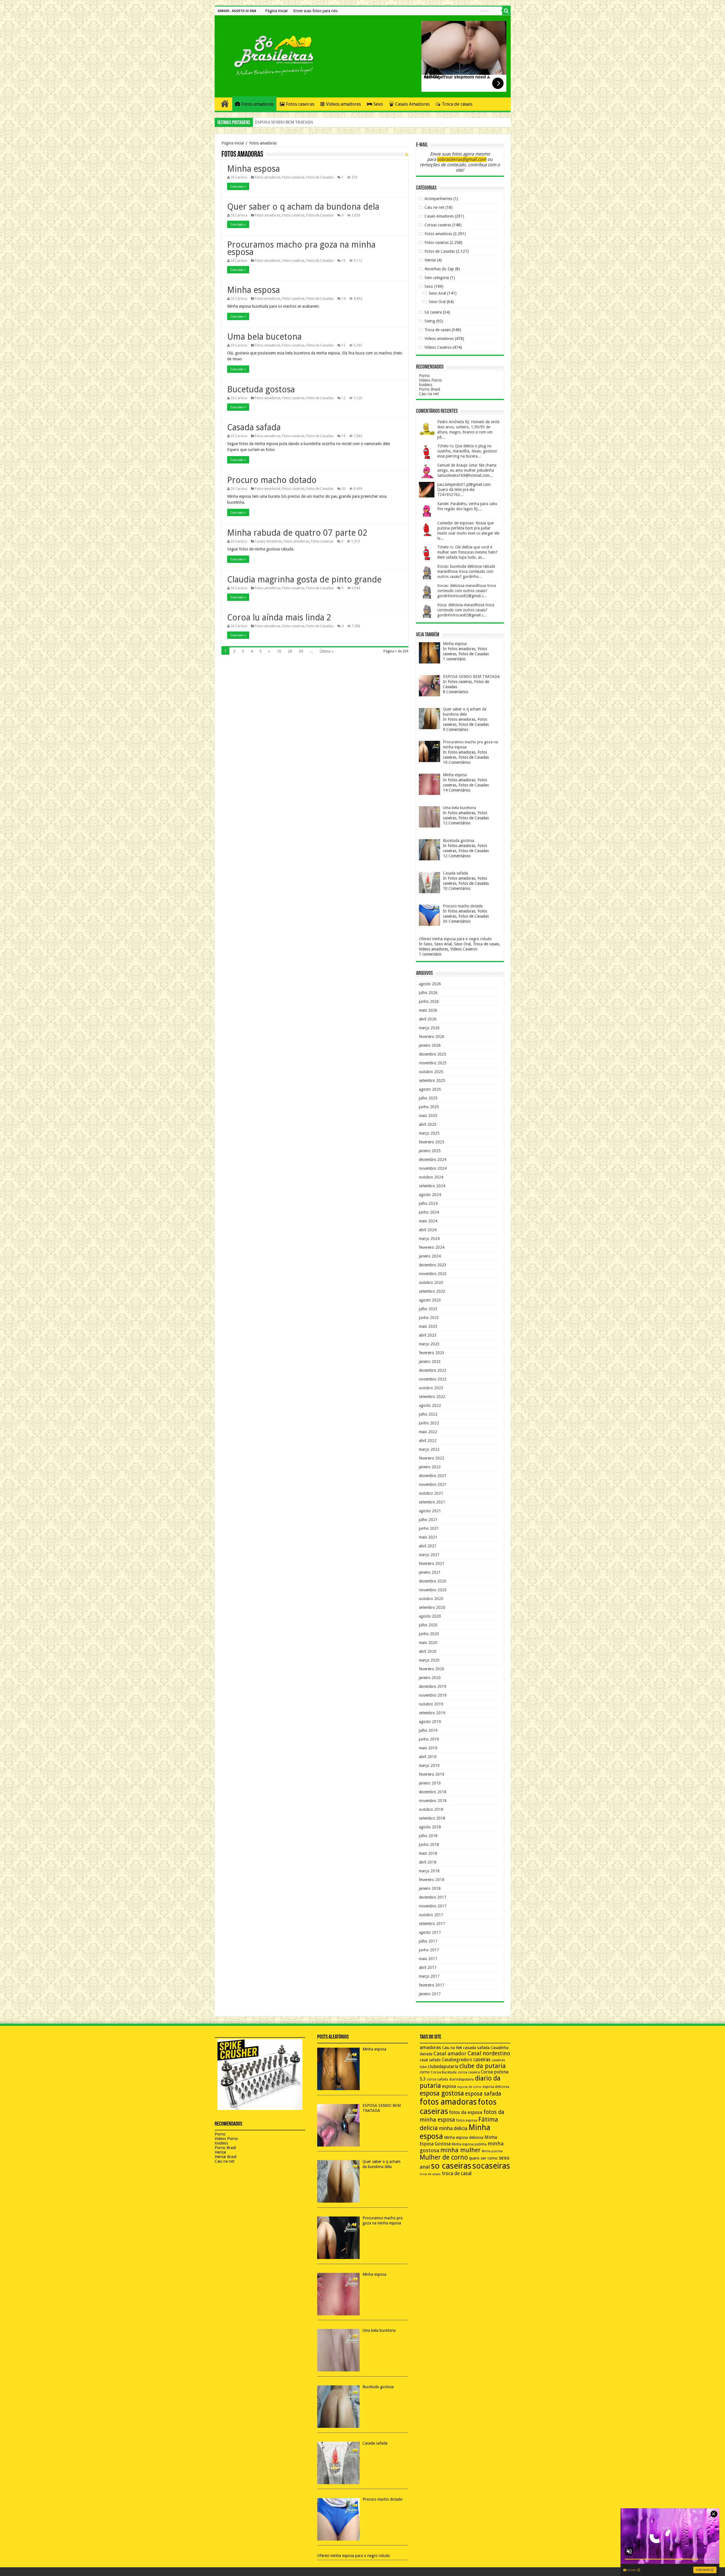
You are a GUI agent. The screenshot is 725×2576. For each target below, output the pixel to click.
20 (290, 651)
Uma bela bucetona (264, 337)
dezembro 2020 (433, 1581)
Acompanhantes (438, 199)
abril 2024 (428, 1230)
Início (225, 103)
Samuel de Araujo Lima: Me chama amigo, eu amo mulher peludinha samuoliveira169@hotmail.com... (467, 470)
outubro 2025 (431, 1072)
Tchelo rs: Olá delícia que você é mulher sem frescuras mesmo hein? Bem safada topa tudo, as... (467, 552)
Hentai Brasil (226, 2157)
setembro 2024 (432, 1186)
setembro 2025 (432, 1080)
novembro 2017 (433, 1906)
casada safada (476, 2048)
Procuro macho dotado (272, 480)
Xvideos (426, 385)
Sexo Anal (437, 293)
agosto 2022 (430, 1405)
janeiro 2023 (430, 1362)
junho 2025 (429, 1107)
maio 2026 (428, 1010)
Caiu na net (429, 394)
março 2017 (429, 1976)
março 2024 (429, 1239)
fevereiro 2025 (432, 1142)
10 (344, 261)
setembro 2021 (432, 1502)
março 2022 (429, 1449)
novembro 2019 (433, 1695)
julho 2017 (428, 1941)
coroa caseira (469, 2072)
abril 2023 (428, 1335)
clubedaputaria (443, 2067)
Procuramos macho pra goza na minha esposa (291, 122)
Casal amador (450, 2053)
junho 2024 (429, 1212)
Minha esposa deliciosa (464, 2137)
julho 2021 (428, 1520)
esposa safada (483, 2094)
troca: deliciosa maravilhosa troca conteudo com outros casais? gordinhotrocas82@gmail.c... (466, 610)
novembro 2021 (433, 1484)
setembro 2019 (432, 1713)
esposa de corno (469, 2087)
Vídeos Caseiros (438, 347)
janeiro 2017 (430, 1994)
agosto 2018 (430, 1827)
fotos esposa (467, 2120)
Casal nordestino (489, 2053)
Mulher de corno (444, 2157)
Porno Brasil (429, 389)
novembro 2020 (433, 1590)
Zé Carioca (239, 177)
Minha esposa (253, 169)
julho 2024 (428, 1203)
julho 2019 (428, 1730)
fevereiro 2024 (432, 1247)
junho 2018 (429, 1845)
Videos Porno (430, 380)
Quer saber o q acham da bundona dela (303, 207)
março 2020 (429, 1660)
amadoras (430, 2048)
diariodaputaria (461, 2079)
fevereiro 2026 (432, 1037)
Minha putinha (492, 2151)
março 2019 (429, 1765)
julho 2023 (428, 1309)
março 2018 (429, 1871)
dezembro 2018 (433, 1792)
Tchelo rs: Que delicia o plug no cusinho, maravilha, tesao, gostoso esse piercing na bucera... (467, 451)
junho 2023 (429, 1318)
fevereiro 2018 (432, 1880)
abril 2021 (428, 1546)
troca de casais (430, 2174)
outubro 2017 (431, 1915)
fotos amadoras (448, 2102)
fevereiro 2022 (432, 1458)
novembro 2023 (433, 1274)
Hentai (430, 260)
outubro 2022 (431, 1388)
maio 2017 (428, 1959)
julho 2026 (428, 993)
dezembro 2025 (433, 1054)
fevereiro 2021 (432, 1564)
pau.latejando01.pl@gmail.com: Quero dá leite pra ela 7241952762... (464, 490)
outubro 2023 (431, 1282)
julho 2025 (428, 1098)
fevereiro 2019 (432, 1774)
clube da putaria (483, 2066)
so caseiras (451, 2166)
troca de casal (457, 2173)
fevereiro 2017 (432, 1985)
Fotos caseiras (300, 104)
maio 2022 (428, 1432)
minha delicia (453, 2128)
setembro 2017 (432, 1924)
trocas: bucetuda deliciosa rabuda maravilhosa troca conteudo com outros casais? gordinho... (466, 571)
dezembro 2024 (433, 1160)
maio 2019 (428, 1748)
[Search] (506, 11)
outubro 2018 (431, 1809)
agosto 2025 (430, 1089)
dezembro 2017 (433, 1897)
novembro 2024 (433, 1168)
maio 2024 (428, 1221)
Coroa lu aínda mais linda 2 (279, 617)
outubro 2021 (431, 1493)
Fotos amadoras (257, 104)
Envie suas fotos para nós (315, 11)
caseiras (482, 2060)
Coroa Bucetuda (444, 2072)
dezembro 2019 (433, 1686)
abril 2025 (428, 1124)
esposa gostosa (442, 2093)
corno (425, 2072)
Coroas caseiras (438, 225)
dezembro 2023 (433, 1265)
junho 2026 (429, 1001)
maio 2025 (428, 1116)
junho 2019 (429, 1739)
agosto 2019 (430, 1722)
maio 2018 (428, 1853)
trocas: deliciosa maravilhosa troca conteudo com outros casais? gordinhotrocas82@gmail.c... (467, 591)
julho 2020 (428, 1625)
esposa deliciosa (496, 2087)
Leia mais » (238, 186)
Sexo (378, 104)
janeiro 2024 (430, 1256)
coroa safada (437, 2079)
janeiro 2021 (430, 1572)
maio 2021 (428, 1537)
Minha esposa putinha (469, 2144)
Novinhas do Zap (439, 269)
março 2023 (429, 1344)
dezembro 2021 (433, 1476)
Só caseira (433, 312)
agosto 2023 (430, 1300)
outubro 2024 (431, 1177)
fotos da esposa (466, 2112)
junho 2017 (429, 1950)
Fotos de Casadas (320, 177)
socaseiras (491, 2166)
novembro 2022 (433, 1379)
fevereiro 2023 (432, 1353)
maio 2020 (428, 1643)
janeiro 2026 (430, 1045)
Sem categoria (437, 278)
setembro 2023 (432, 1291)
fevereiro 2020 (432, 1669)
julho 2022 (428, 1414)
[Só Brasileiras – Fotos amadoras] (270, 55)
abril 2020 (428, 1651)
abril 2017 (428, 1967)
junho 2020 (429, 1634)
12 (344, 345)
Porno (424, 376)
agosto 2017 (430, 1932)
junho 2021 (429, 1528)
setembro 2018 (432, 1818)
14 (344, 299)
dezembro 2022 (433, 1370)
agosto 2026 (430, 984)
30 (344, 489)
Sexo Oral (437, 302)
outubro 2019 (431, 1704)
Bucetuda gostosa (261, 389)
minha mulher (460, 2150)
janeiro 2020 (430, 1678)
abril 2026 (428, 1019)
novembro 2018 (433, 1801)
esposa (449, 2086)
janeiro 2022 (430, 1467)
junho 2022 (429, 1423)
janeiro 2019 (430, 1783)
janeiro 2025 (430, 1151)
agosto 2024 (430, 1195)
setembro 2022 (432, 1397)
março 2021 (429, 1555)
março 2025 (429, 1133)
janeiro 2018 (430, 1888)
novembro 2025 (433, 1063)
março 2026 (429, 1028)
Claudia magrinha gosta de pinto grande (304, 579)
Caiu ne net (434, 207)
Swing (430, 321)
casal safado (430, 2060)
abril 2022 (428, 1441)
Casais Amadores (412, 104)
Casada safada (254, 427)
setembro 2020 (432, 1607)
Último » (327, 651)
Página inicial (276, 11)
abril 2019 (428, 1757)
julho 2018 (428, 1836)
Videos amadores (343, 104)
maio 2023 (428, 1326)
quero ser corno (483, 2158)
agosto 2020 (430, 1616)
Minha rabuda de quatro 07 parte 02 (297, 533)
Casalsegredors (457, 2060)
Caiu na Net (452, 2048)
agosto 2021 (430, 1511)
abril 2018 (428, 1862)
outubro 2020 (431, 1599)
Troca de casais (457, 104)
